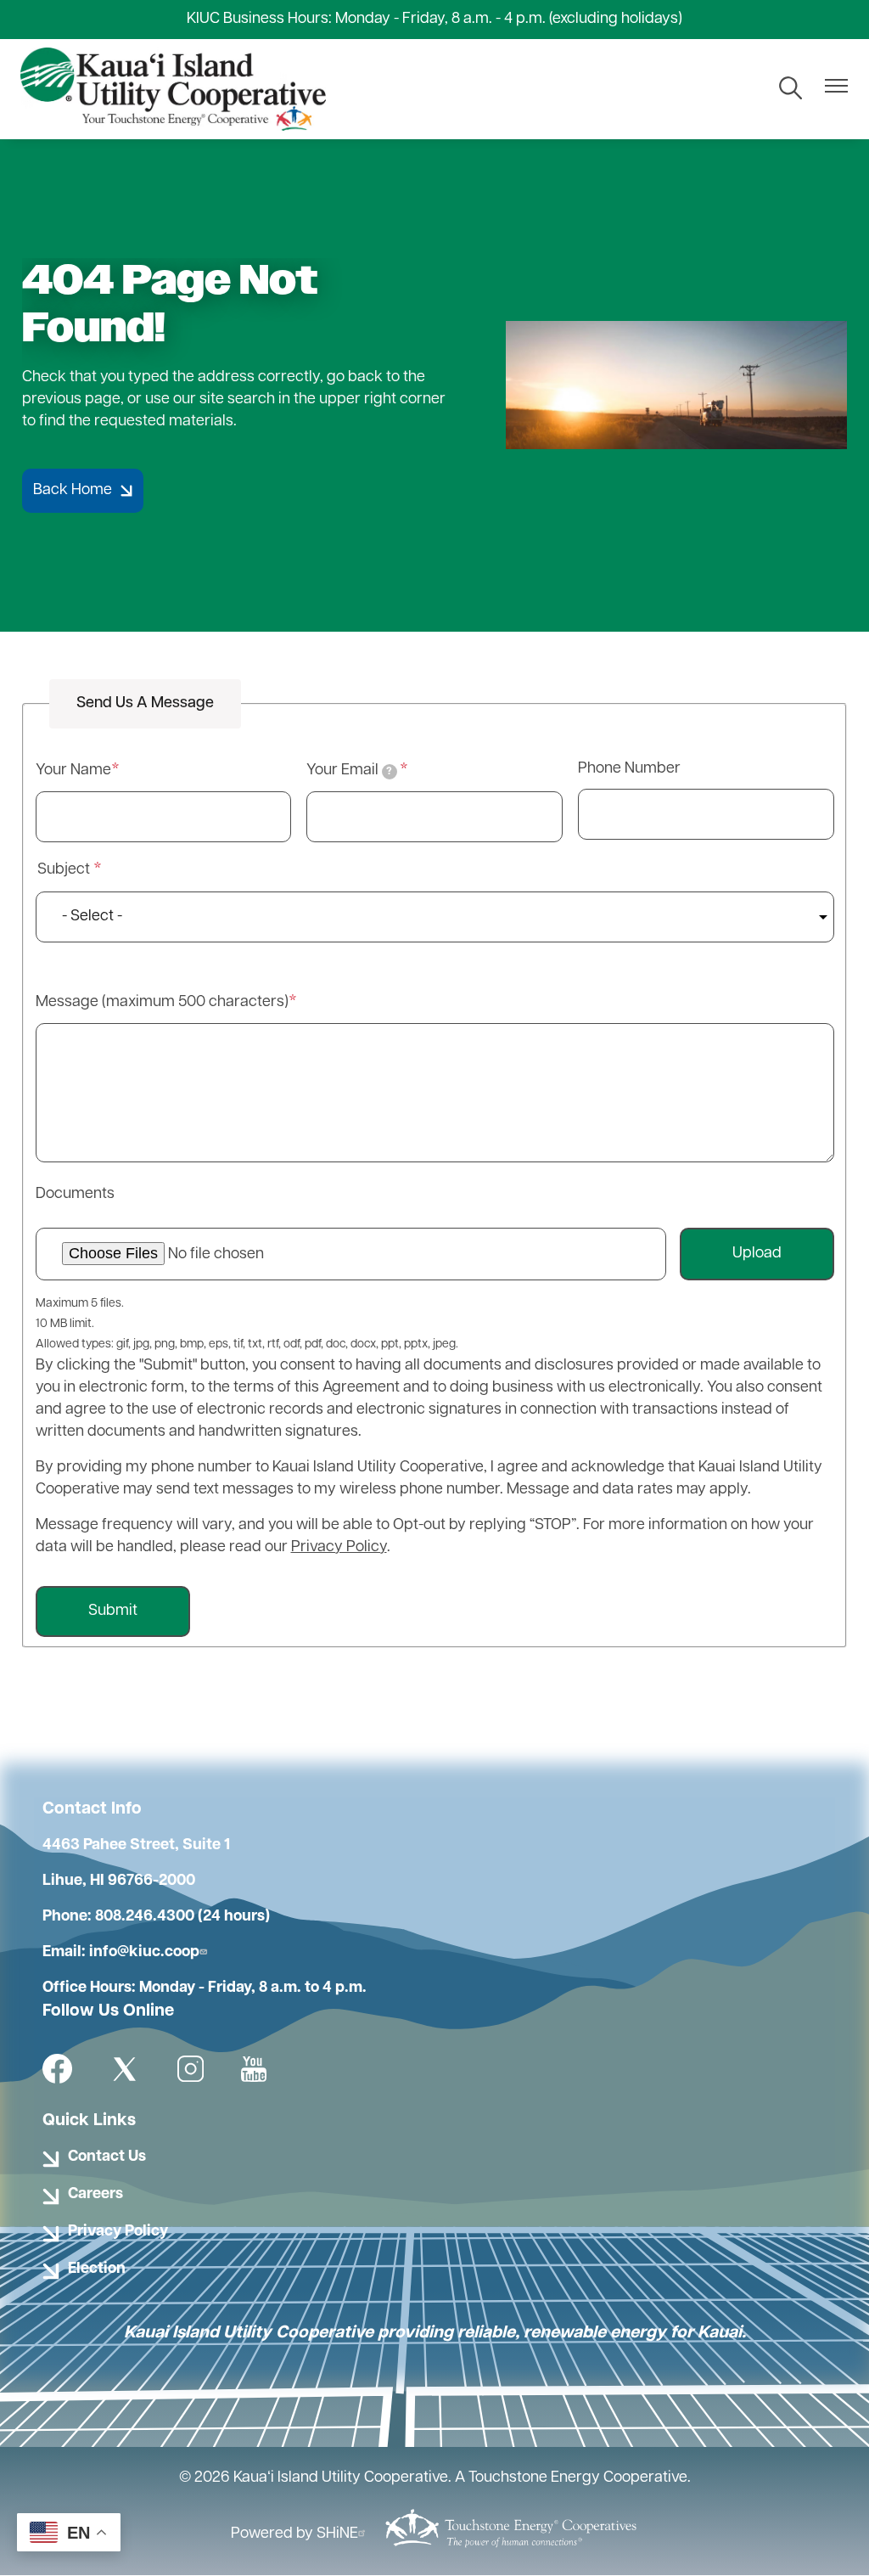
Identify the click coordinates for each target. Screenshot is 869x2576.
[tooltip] (390, 772)
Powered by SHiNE (294, 2534)
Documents (75, 1195)
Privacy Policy (339, 1548)
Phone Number (629, 769)
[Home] (173, 89)
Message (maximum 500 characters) (162, 1003)
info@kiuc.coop (144, 1953)
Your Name (73, 771)
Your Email (349, 771)
